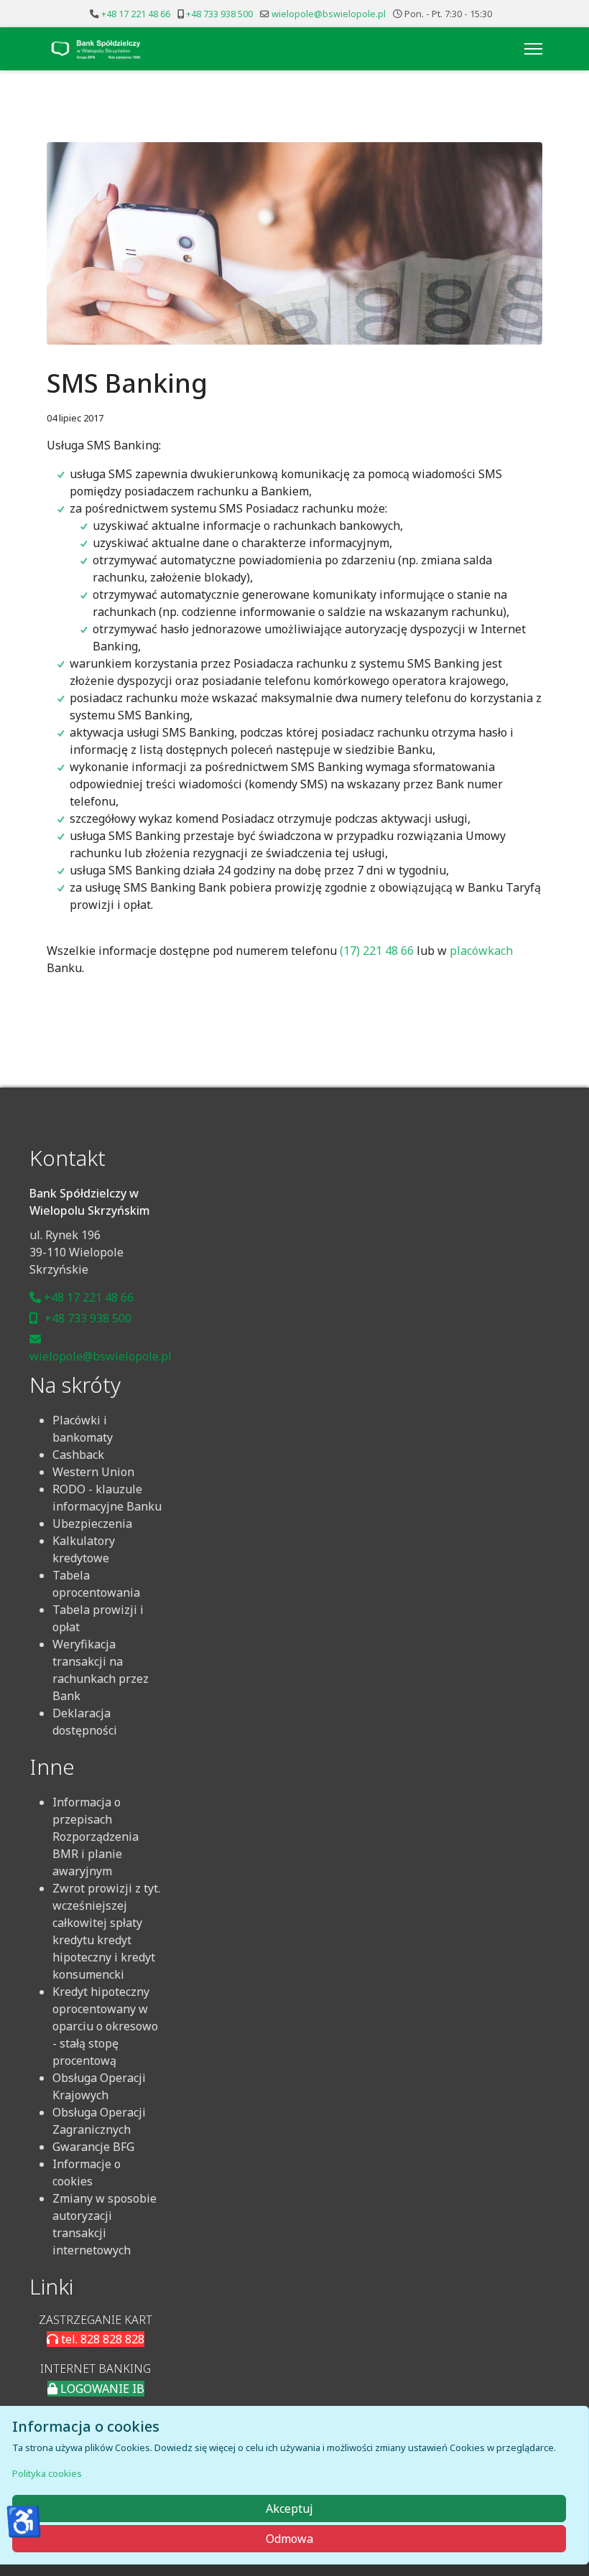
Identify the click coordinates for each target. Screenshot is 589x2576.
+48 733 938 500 (219, 14)
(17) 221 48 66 (377, 951)
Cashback (78, 1455)
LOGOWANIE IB (101, 2389)
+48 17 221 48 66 (136, 14)
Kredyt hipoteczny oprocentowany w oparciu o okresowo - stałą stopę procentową (105, 2026)
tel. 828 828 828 (101, 2339)
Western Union (93, 1472)
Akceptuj (289, 2509)
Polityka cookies (47, 2473)
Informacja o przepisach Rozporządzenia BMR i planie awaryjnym (96, 1837)
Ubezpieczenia (92, 1523)
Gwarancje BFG (93, 2147)
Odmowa (289, 2539)
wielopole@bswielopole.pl (329, 14)
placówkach (481, 951)
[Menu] (533, 49)
